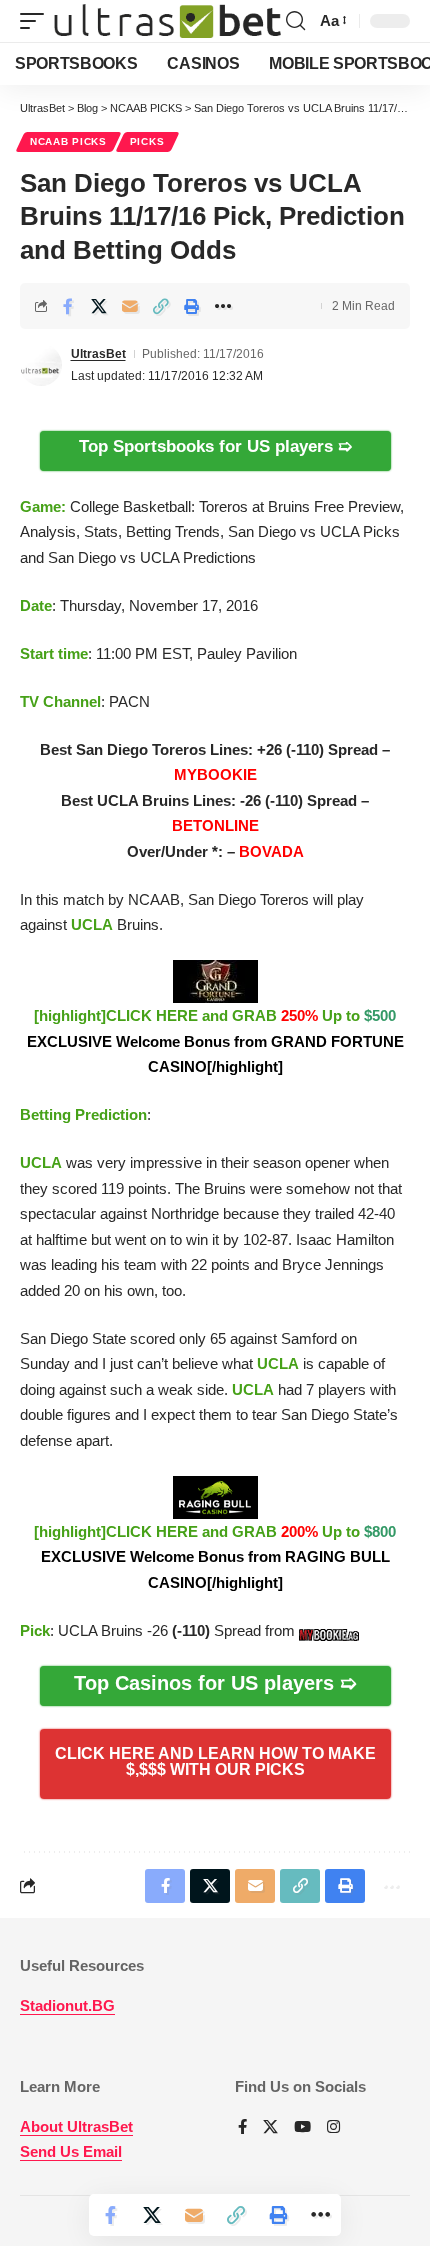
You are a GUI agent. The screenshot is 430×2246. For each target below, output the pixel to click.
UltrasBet (98, 354)
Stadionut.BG (67, 2005)
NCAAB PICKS (68, 141)
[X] (270, 2128)
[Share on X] (99, 306)
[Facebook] (242, 2128)
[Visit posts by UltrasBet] (41, 365)
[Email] (130, 306)
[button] (37, 21)
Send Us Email (71, 2151)
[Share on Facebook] (68, 306)
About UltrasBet (76, 2126)
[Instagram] (333, 2128)
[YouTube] (302, 2128)
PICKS (147, 141)
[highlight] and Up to (215, 1041)
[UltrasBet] (167, 21)
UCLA (92, 924)
